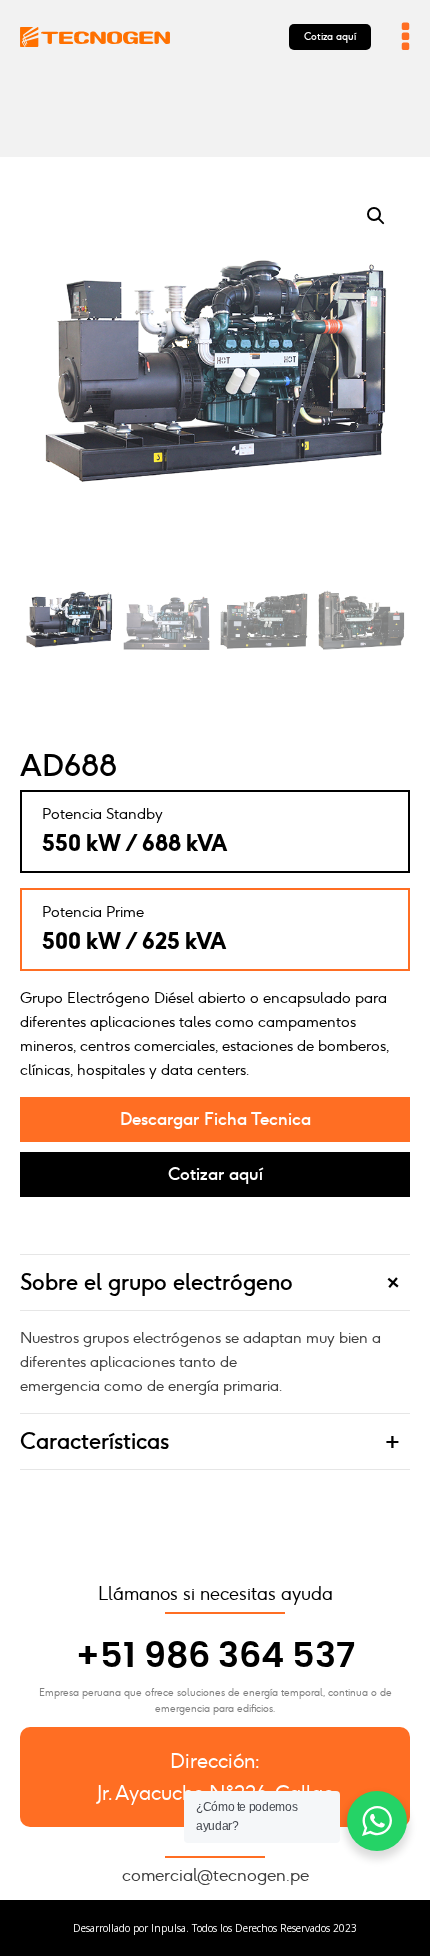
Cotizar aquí (215, 1174)
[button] (376, 216)
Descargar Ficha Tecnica (215, 1119)
